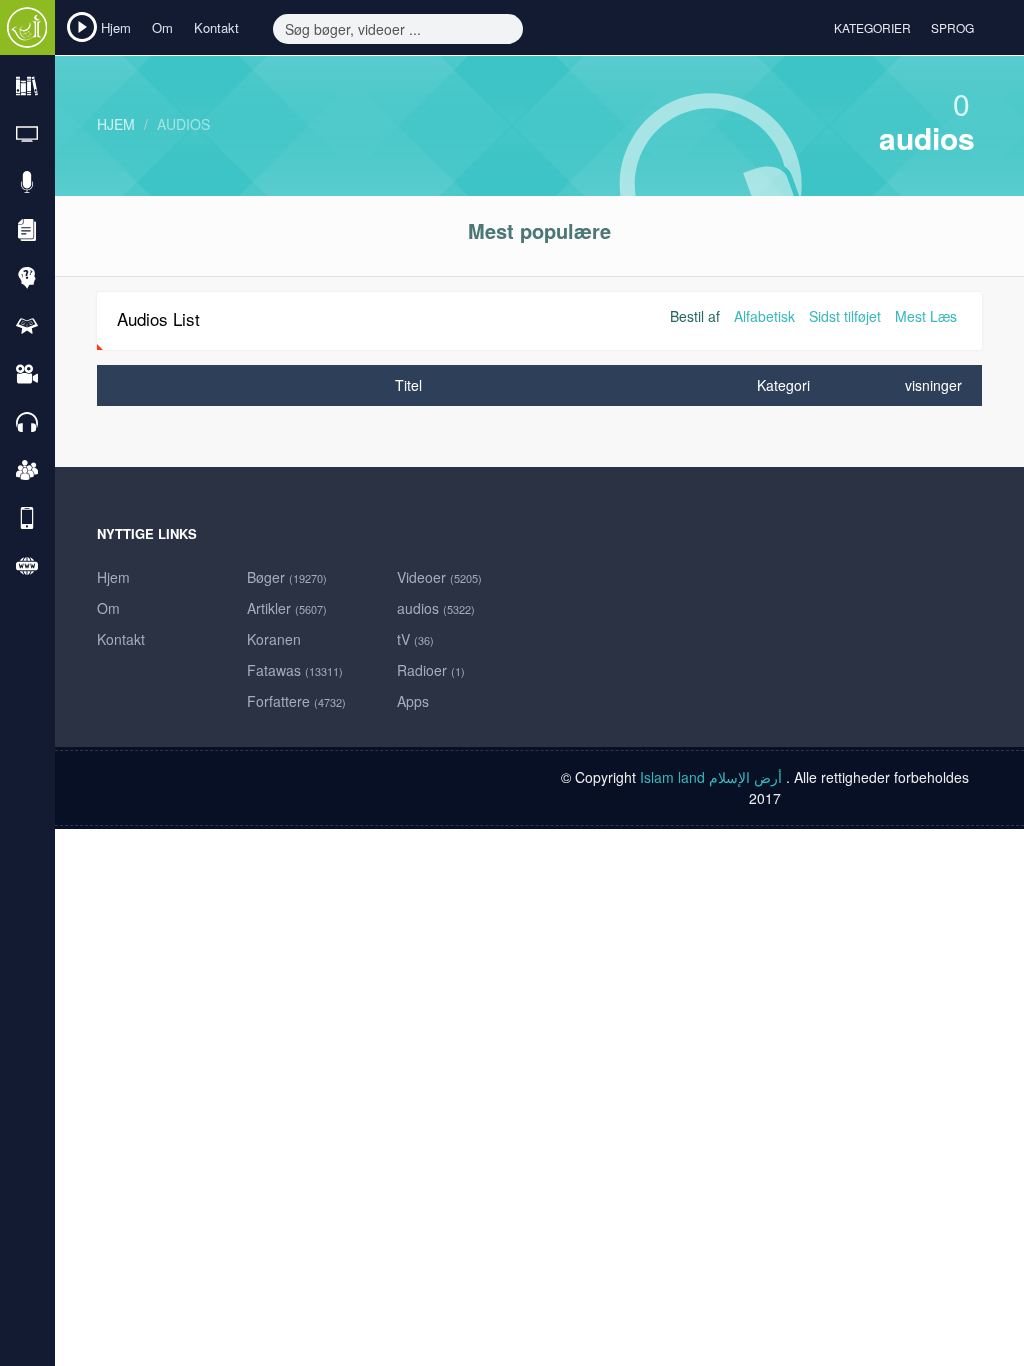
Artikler (287, 608)
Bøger (287, 577)
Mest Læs (926, 316)
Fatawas (295, 670)
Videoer (439, 577)
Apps (413, 701)
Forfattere (296, 701)
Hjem (116, 27)
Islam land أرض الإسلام (713, 777)
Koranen (274, 639)
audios (183, 124)
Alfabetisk (764, 316)
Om (162, 27)
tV (415, 639)
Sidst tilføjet (845, 316)
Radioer (431, 670)
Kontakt (216, 27)
